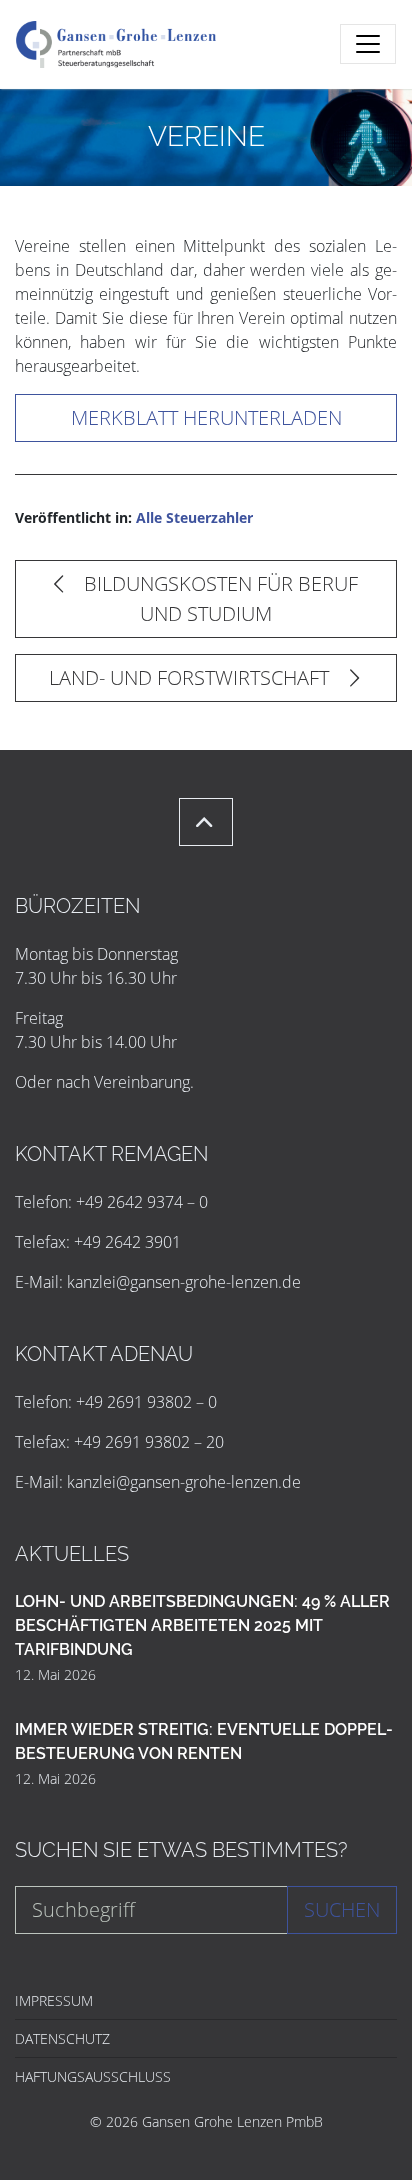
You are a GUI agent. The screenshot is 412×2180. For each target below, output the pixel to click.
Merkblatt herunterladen (206, 417)
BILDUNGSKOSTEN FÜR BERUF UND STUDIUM (218, 598)
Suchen (342, 1909)
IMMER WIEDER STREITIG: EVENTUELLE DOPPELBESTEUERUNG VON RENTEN (204, 1741)
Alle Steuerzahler (194, 517)
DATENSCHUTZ (62, 2038)
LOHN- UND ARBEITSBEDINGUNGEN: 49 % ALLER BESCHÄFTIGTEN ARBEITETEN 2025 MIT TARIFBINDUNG (202, 1625)
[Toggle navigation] (368, 44)
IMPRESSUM (54, 2000)
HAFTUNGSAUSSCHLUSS (93, 2076)
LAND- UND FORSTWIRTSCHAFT (191, 677)
